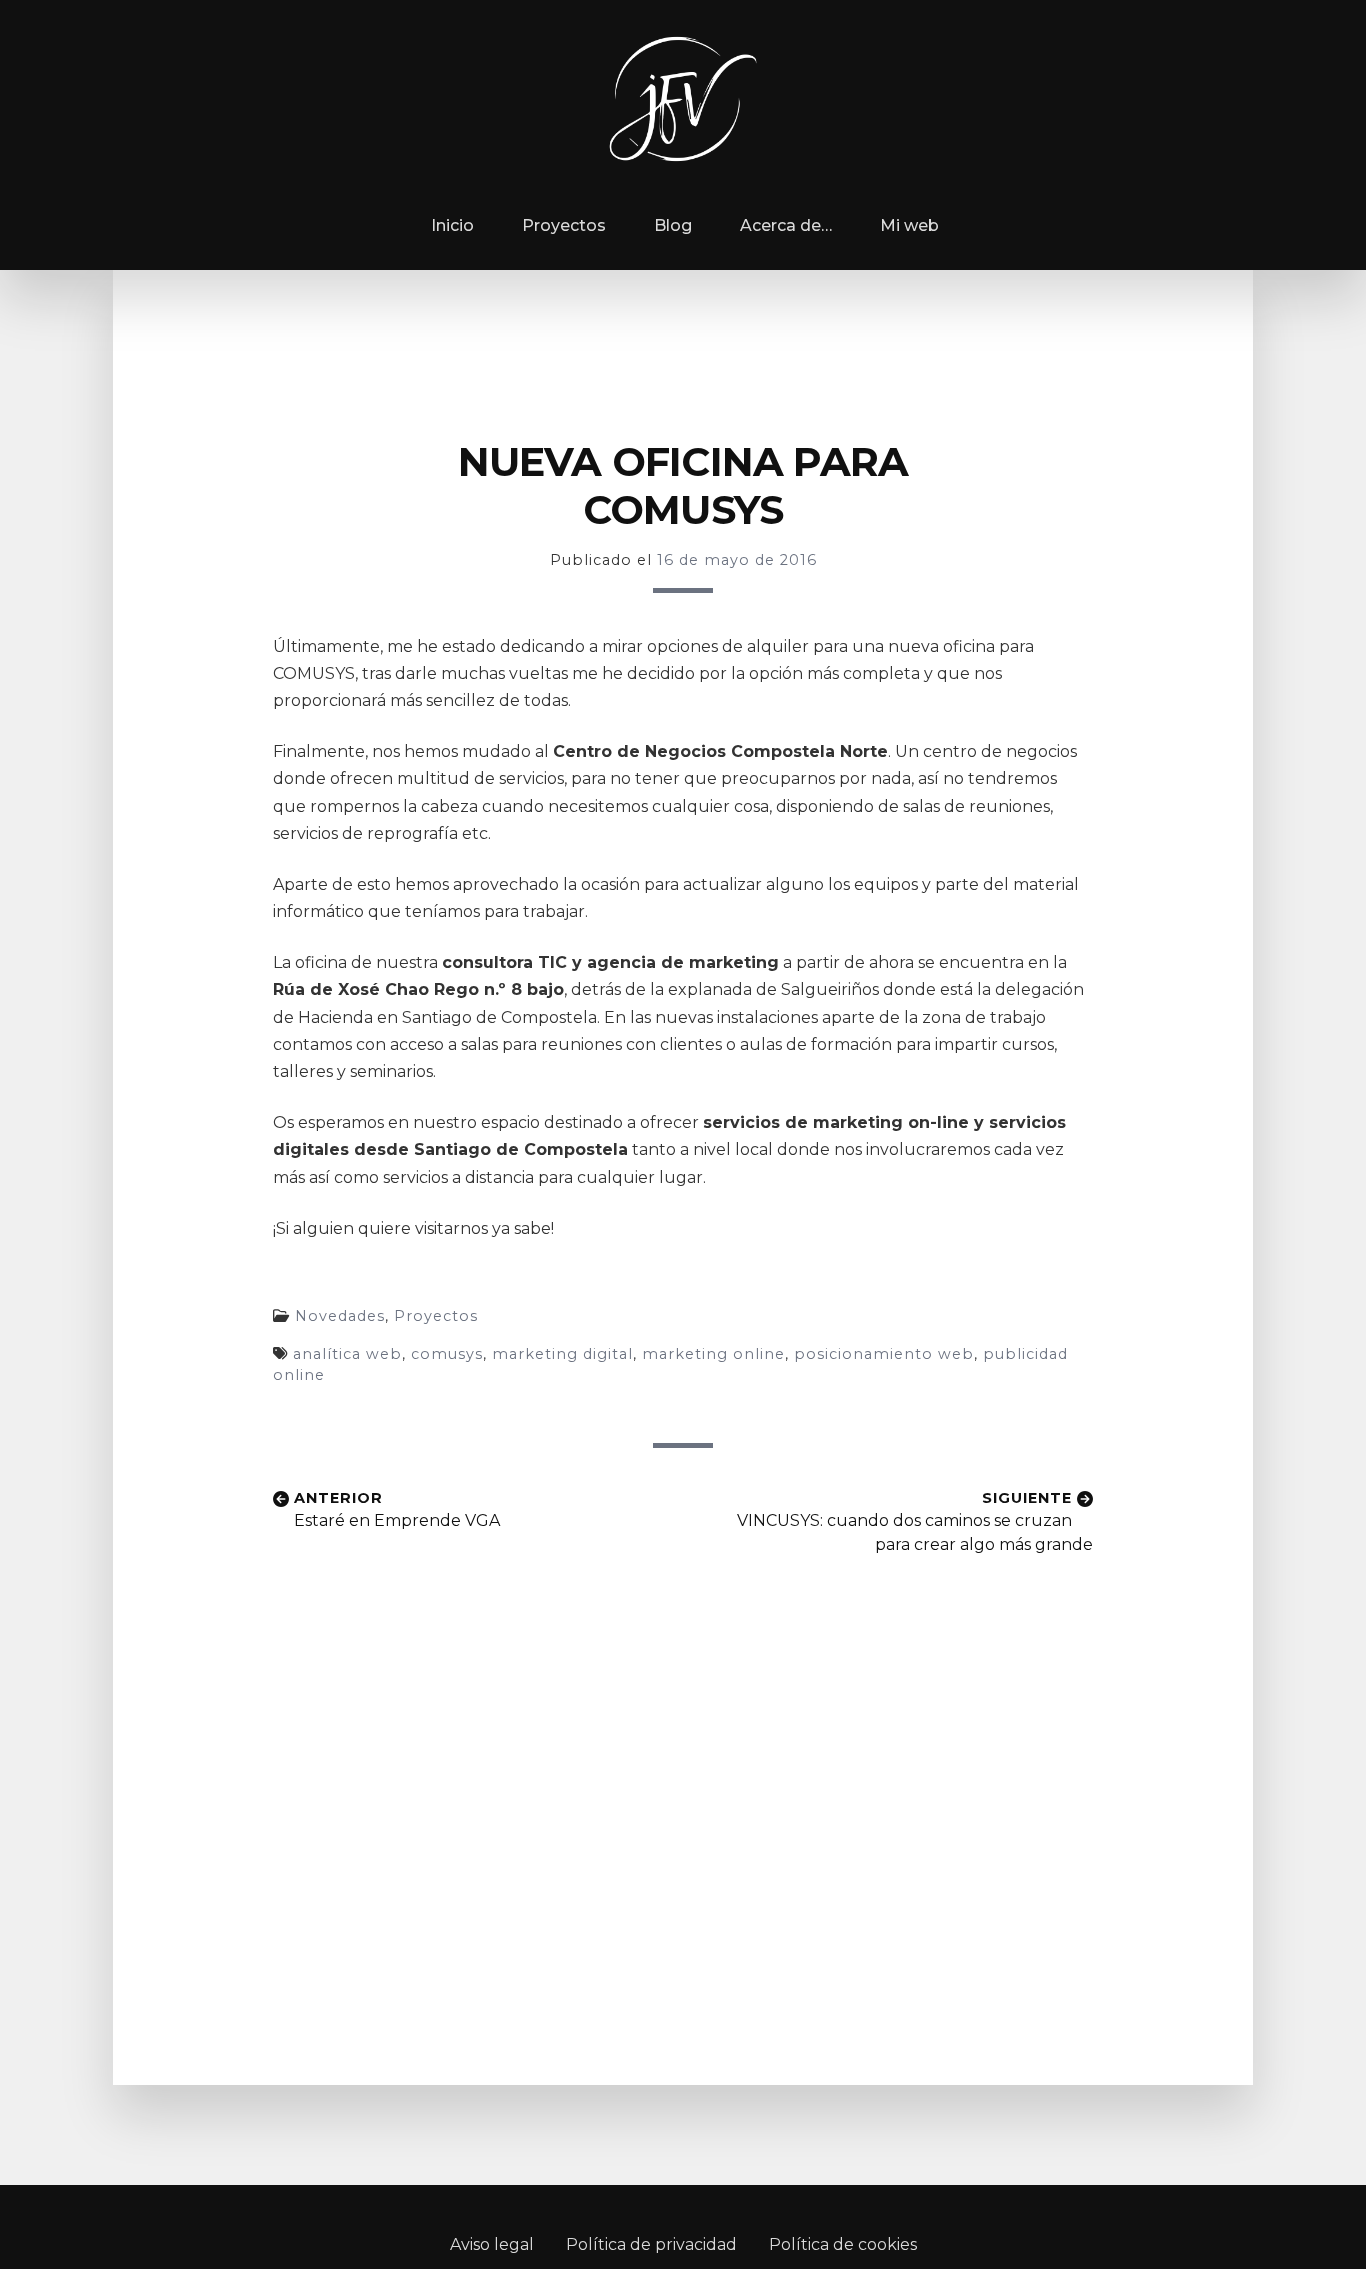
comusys (447, 1354)
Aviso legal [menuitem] (492, 2244)
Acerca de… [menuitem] (786, 225)
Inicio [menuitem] (450, 225)
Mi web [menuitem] (909, 225)
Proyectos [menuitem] (564, 225)
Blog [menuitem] (673, 225)
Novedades (340, 1316)
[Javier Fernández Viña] (683, 99)
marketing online (713, 1354)
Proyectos (436, 1316)
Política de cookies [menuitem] (843, 2244)
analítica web (347, 1354)
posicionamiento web (884, 1354)
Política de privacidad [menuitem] (651, 2244)
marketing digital (562, 1354)
